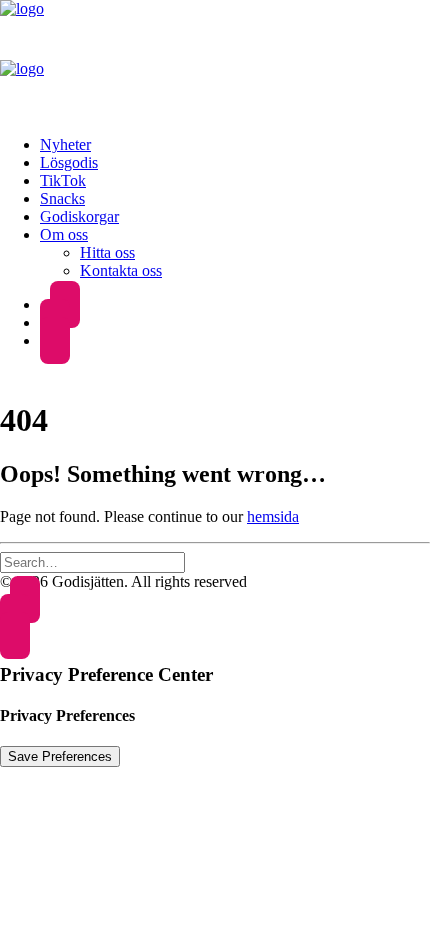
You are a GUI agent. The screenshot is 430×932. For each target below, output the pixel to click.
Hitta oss (107, 252)
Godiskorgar (79, 216)
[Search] (92, 561)
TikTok (63, 180)
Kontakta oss (121, 270)
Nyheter (65, 144)
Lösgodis (69, 162)
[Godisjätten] (215, 60)
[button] (55, 340)
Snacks (62, 198)
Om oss (64, 234)
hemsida (273, 516)
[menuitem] (235, 145)
